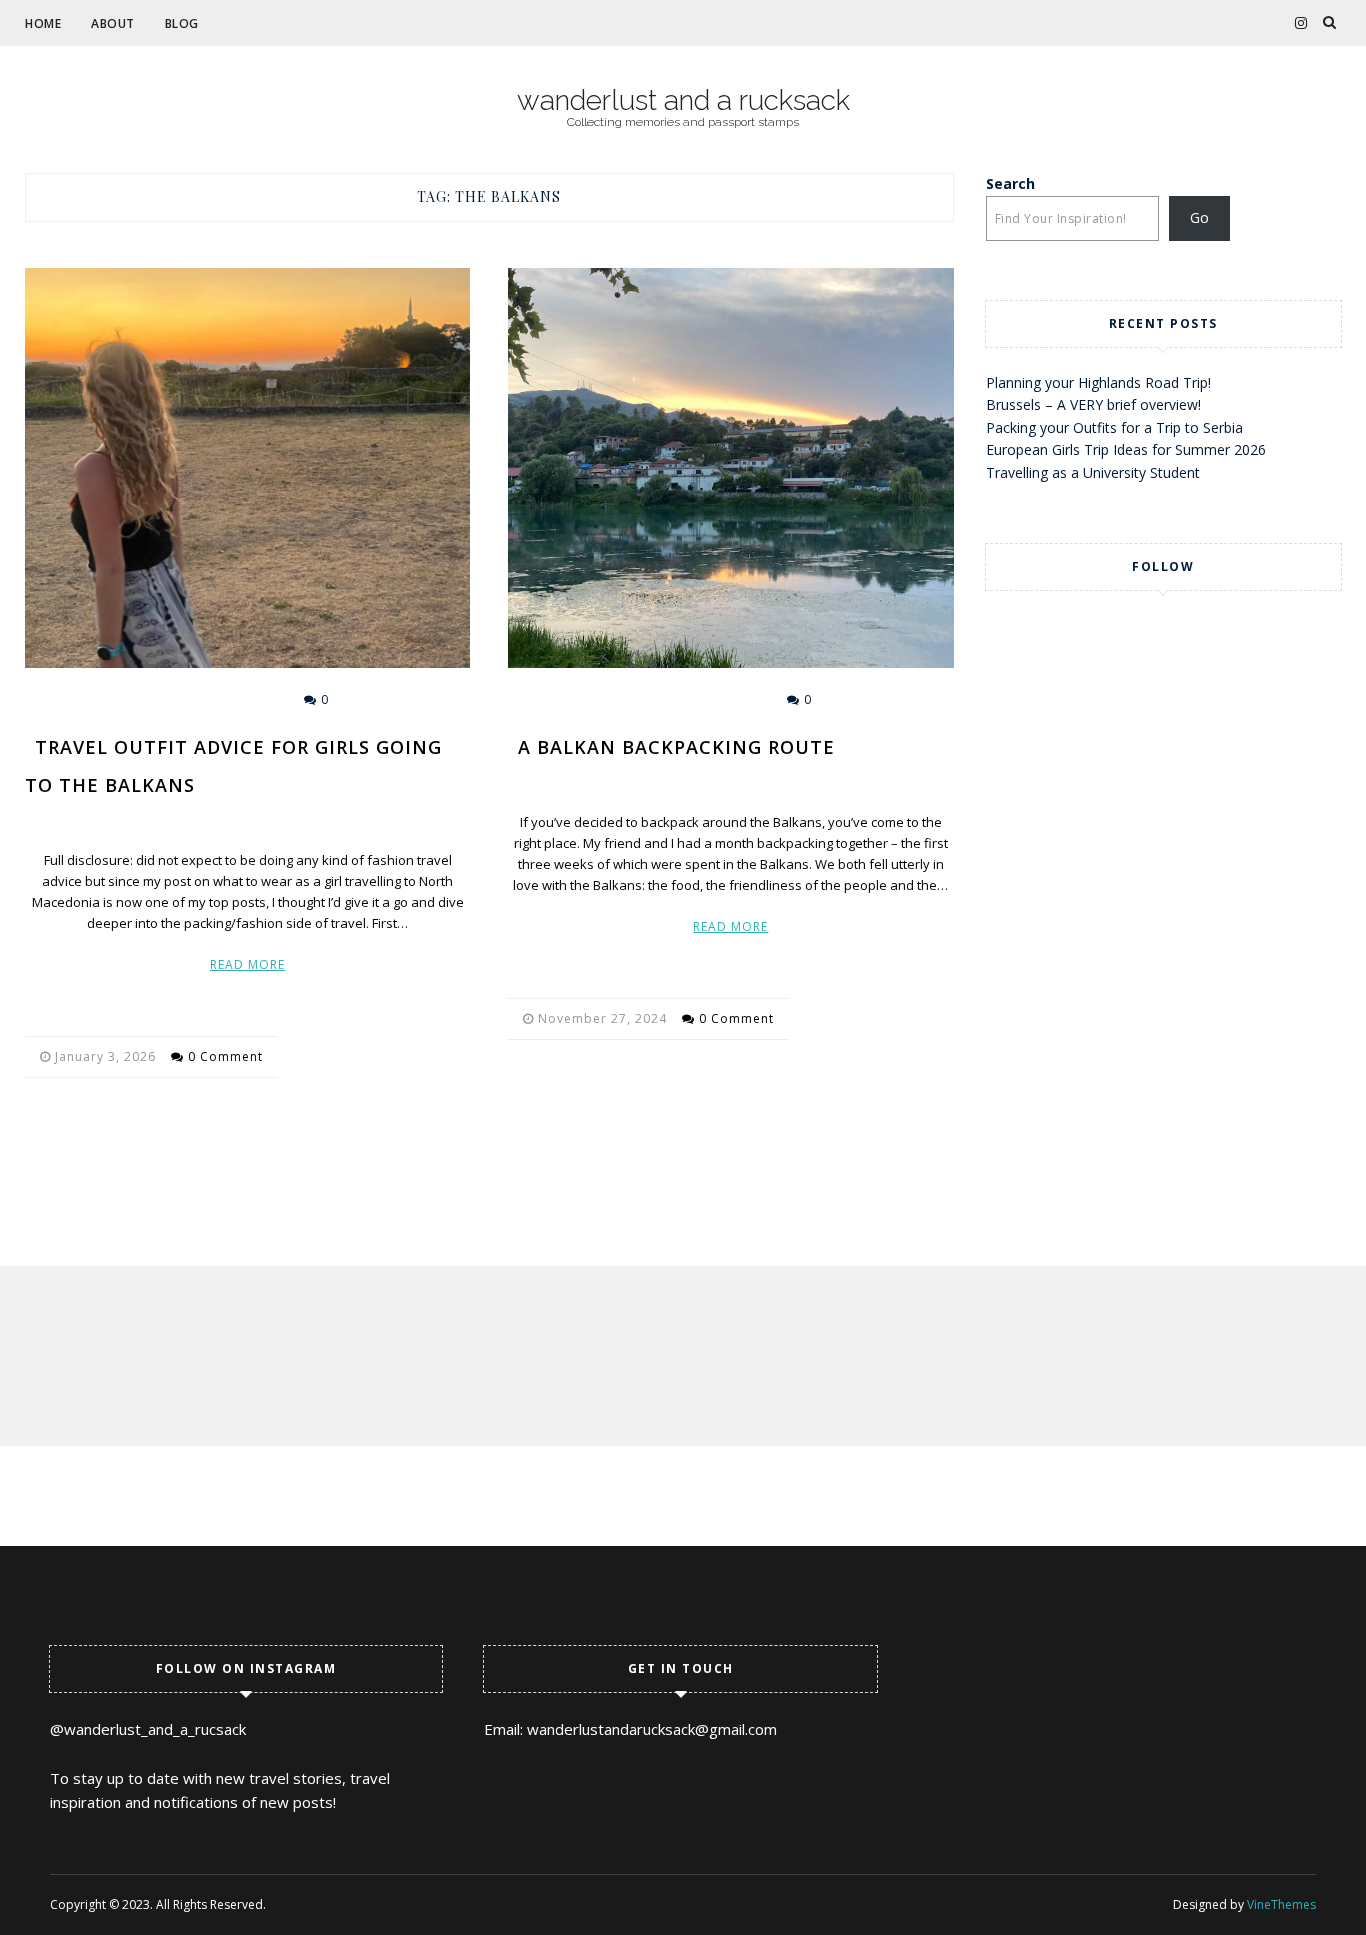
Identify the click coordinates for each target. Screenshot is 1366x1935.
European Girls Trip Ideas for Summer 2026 (1126, 449)
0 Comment (225, 1056)
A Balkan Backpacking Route (676, 747)
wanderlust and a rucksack (683, 101)
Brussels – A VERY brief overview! (1093, 404)
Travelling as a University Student (1093, 472)
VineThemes (1281, 1904)
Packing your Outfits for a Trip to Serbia (1114, 427)
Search (1010, 183)
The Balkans (224, 699)
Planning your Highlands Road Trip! (1098, 382)
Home (43, 23)
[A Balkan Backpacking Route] (730, 468)
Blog (182, 23)
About (113, 23)
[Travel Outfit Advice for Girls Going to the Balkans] (247, 468)
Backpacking (706, 699)
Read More (247, 964)
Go (1199, 217)
